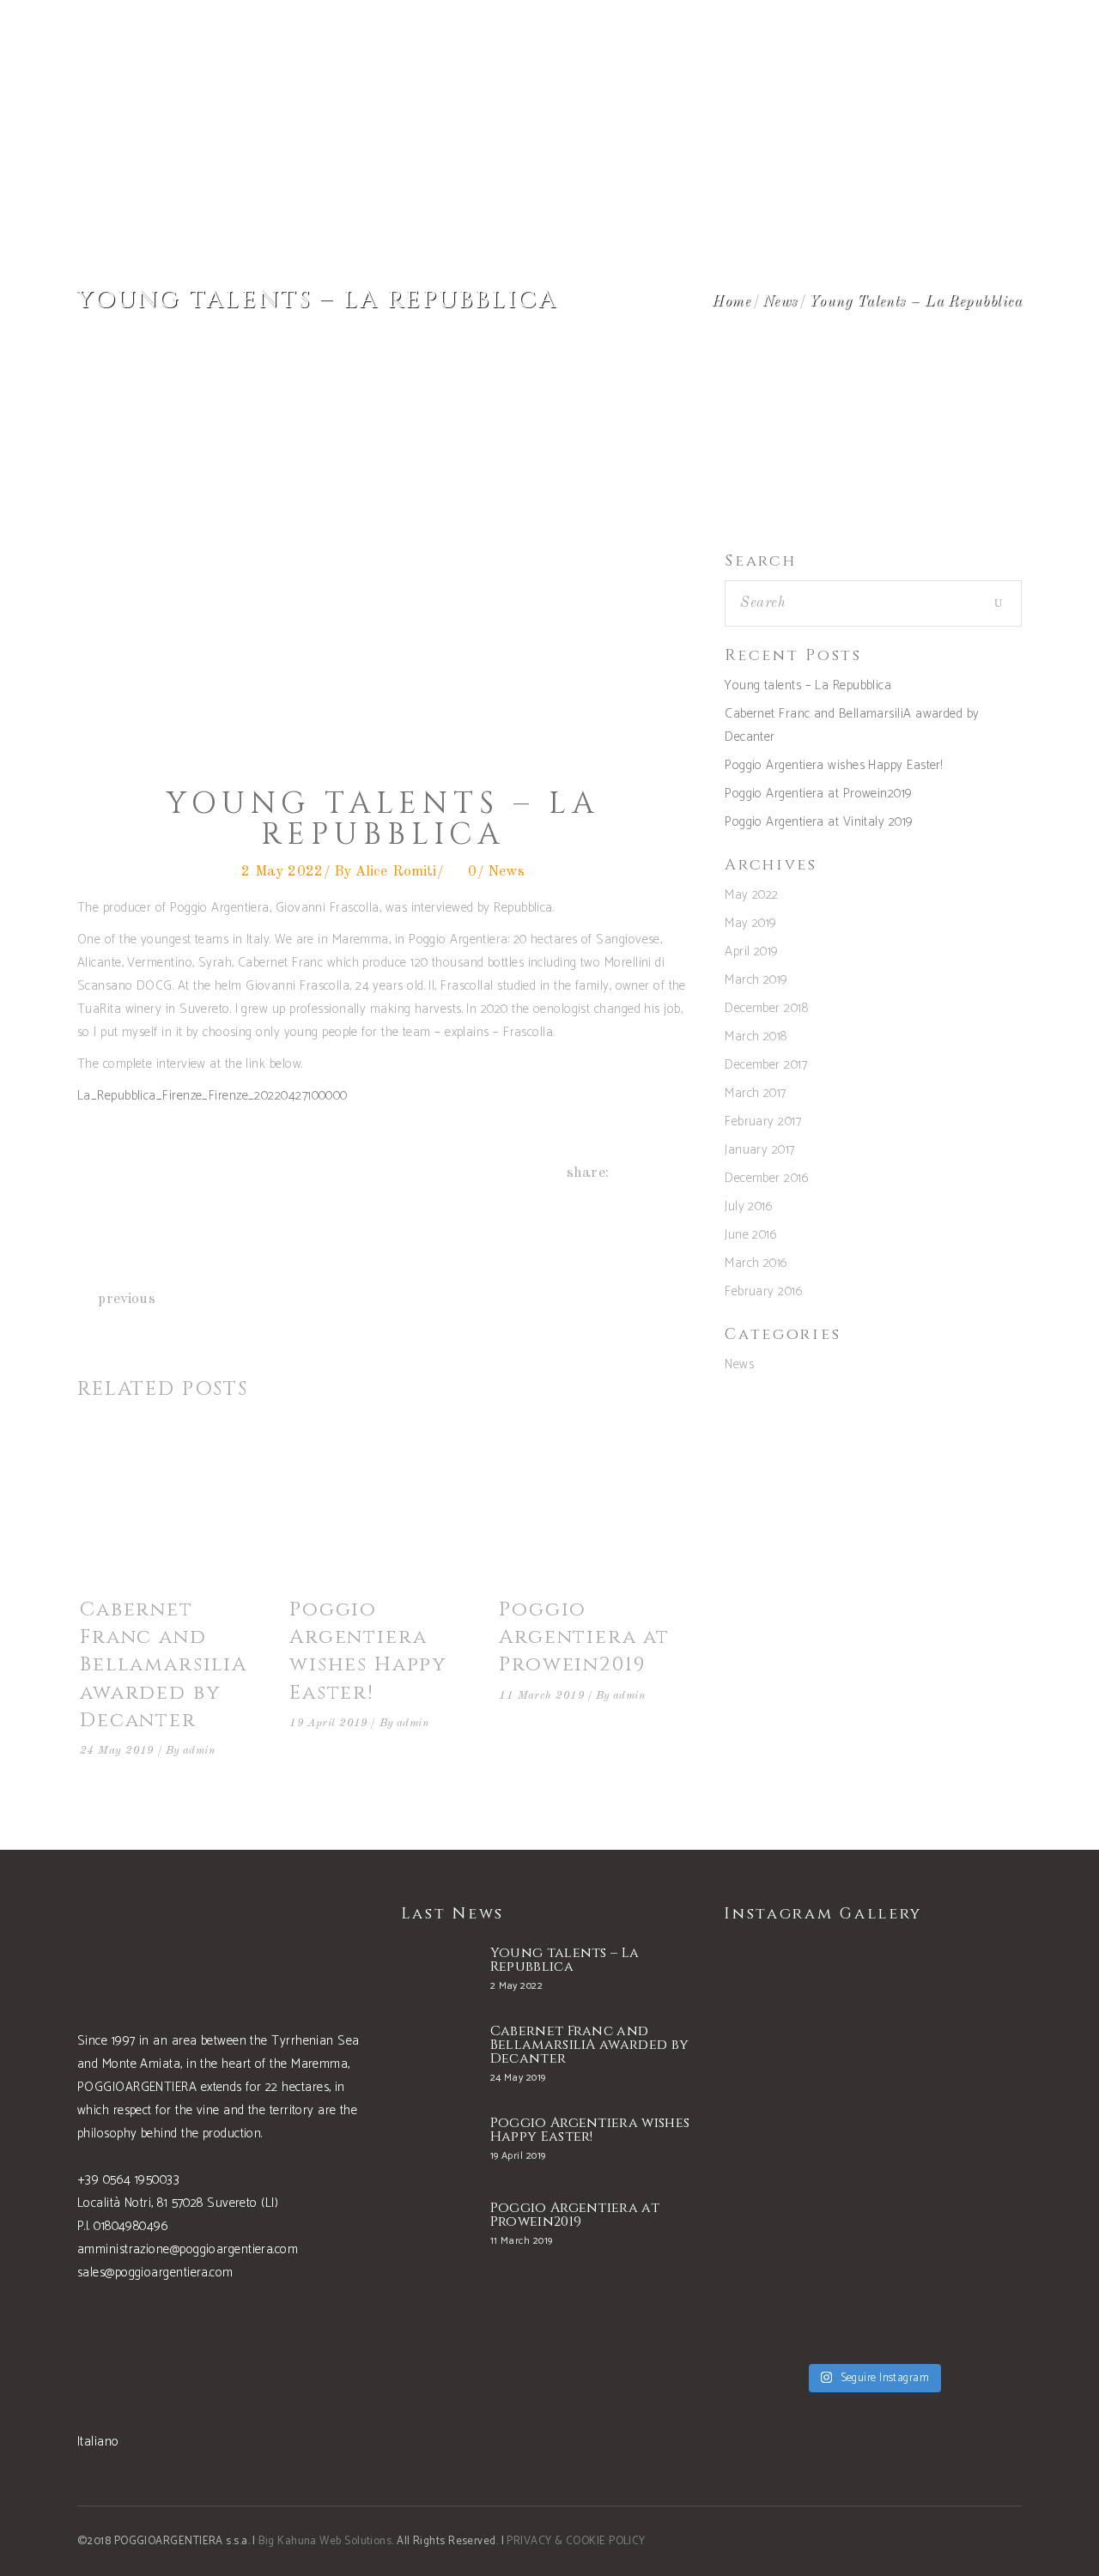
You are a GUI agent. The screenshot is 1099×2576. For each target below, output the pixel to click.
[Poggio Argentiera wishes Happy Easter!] (383, 1509)
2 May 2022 (282, 872)
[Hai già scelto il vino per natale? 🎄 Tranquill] (796, 2148)
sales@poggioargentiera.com (155, 2273)
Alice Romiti (396, 872)
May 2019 (751, 923)
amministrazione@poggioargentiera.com (188, 2249)
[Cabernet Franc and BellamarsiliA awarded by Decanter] (173, 1509)
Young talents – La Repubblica (808, 685)
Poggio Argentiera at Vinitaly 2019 (819, 822)
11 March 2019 (542, 1696)
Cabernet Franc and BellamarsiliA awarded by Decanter (164, 1665)
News (780, 302)
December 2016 (767, 1178)
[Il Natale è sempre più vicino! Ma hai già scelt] (796, 2010)
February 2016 (764, 1291)
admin (199, 1751)
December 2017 (766, 1065)
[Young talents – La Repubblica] (437, 1972)
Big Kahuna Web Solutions (325, 2541)
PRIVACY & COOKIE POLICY (576, 2541)
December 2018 (766, 1008)
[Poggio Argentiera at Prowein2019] (592, 1509)
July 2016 (749, 1206)
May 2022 (752, 895)
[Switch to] (962, 42)
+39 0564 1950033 (128, 2180)
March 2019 (756, 980)
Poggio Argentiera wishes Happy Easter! (368, 1652)
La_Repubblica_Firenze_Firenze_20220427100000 (213, 1096)
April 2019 (752, 952)
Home (731, 302)
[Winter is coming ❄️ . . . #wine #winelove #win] (950, 2010)
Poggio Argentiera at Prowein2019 (584, 1637)
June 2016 (751, 1235)
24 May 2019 (117, 1751)
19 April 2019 (329, 1723)
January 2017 (759, 1150)
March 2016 (756, 1263)
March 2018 (756, 1036)
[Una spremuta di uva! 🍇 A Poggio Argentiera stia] (796, 2285)
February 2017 (763, 1121)
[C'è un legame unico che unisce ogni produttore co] (950, 2148)
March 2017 (756, 1093)
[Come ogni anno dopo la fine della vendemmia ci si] (950, 2285)
